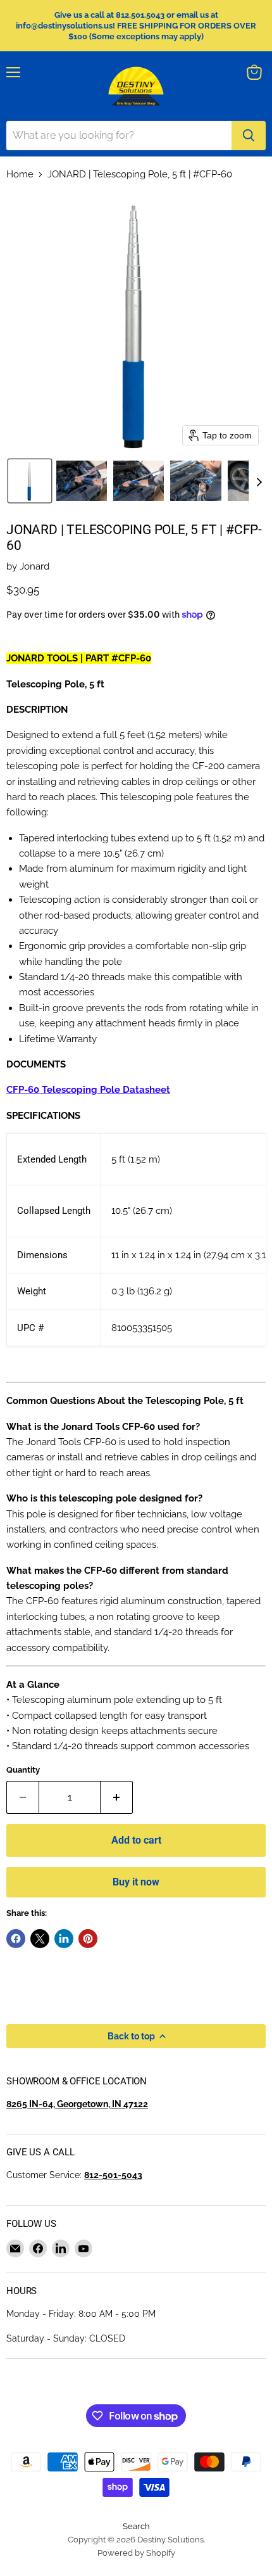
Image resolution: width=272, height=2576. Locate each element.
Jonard (34, 566)
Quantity (23, 1770)
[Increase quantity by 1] (117, 1797)
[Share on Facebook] (16, 1939)
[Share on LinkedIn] (64, 1939)
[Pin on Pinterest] (88, 1939)
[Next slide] (259, 481)
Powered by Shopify (136, 2553)
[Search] (249, 136)
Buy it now (136, 1882)
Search (136, 2526)
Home (20, 175)
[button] (30, 481)
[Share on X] (40, 1939)
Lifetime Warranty (58, 1039)
